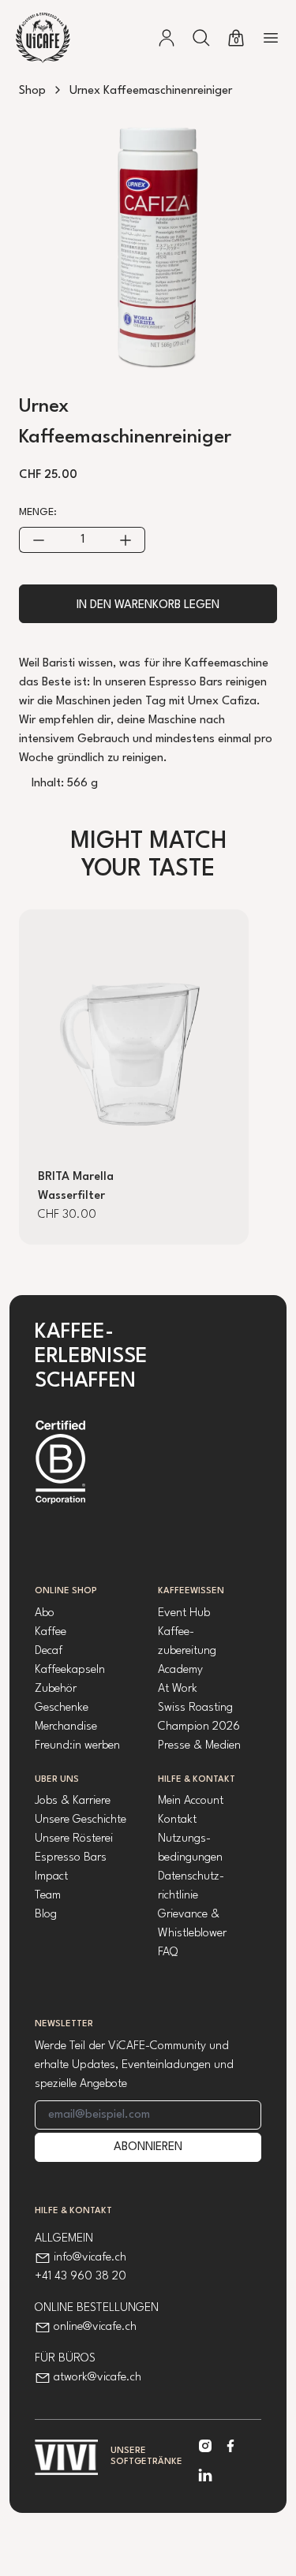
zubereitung (187, 1651)
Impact (51, 1877)
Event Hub (184, 1613)
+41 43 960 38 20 (81, 2277)
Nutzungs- (184, 1839)
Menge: (38, 512)
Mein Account (191, 1801)
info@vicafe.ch (90, 2258)
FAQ (168, 1953)
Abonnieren (148, 2147)
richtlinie (178, 1896)
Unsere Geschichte (81, 1820)
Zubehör (56, 1689)
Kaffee (51, 1632)
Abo (45, 1613)
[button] (201, 38)
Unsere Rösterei (74, 1839)
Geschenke (62, 1708)
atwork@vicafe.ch (97, 2378)
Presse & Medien (199, 1746)
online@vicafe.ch (95, 2327)
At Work (178, 1689)
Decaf (49, 1651)
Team (48, 1896)
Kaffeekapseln (70, 1670)
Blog (46, 1915)
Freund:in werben (77, 1746)
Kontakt (177, 1820)
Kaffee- (176, 1632)
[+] (126, 540)
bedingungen (190, 1858)
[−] (38, 540)
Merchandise (66, 1727)
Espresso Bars (71, 1858)
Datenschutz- (191, 1877)
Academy (180, 1670)
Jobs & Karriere (73, 1801)
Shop (32, 91)
